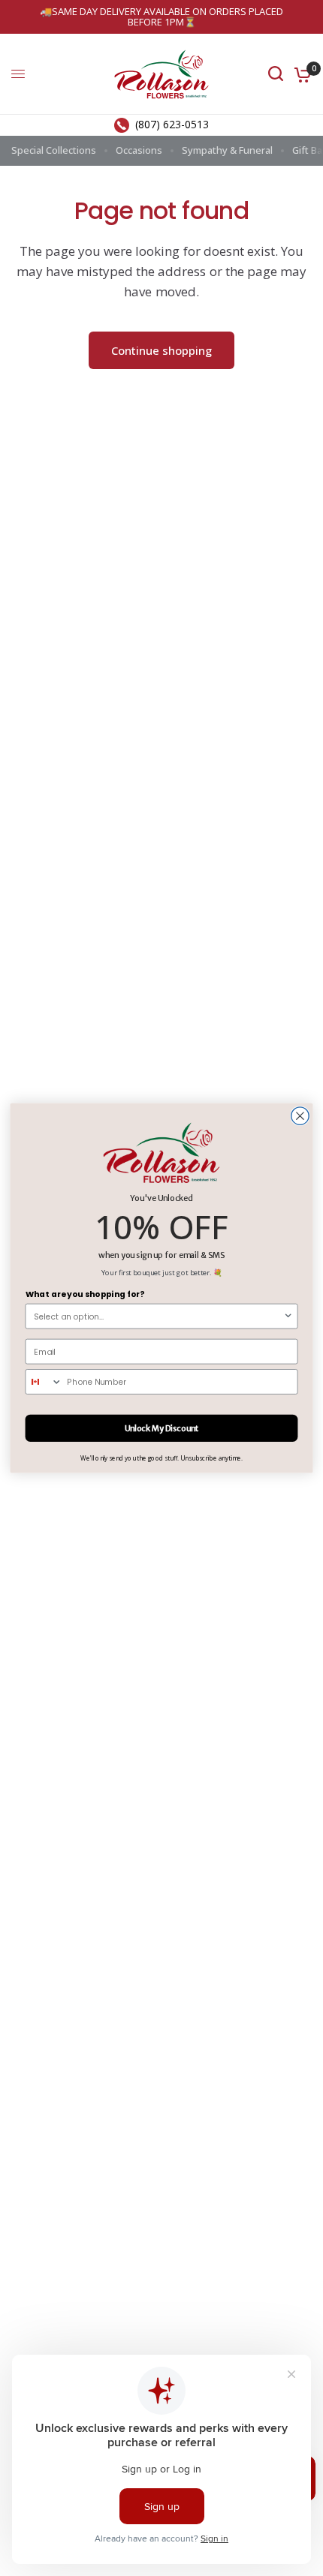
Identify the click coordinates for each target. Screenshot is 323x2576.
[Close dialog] (300, 1116)
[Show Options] (288, 1316)
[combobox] (158, 1316)
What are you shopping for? (85, 1294)
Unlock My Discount (162, 1428)
